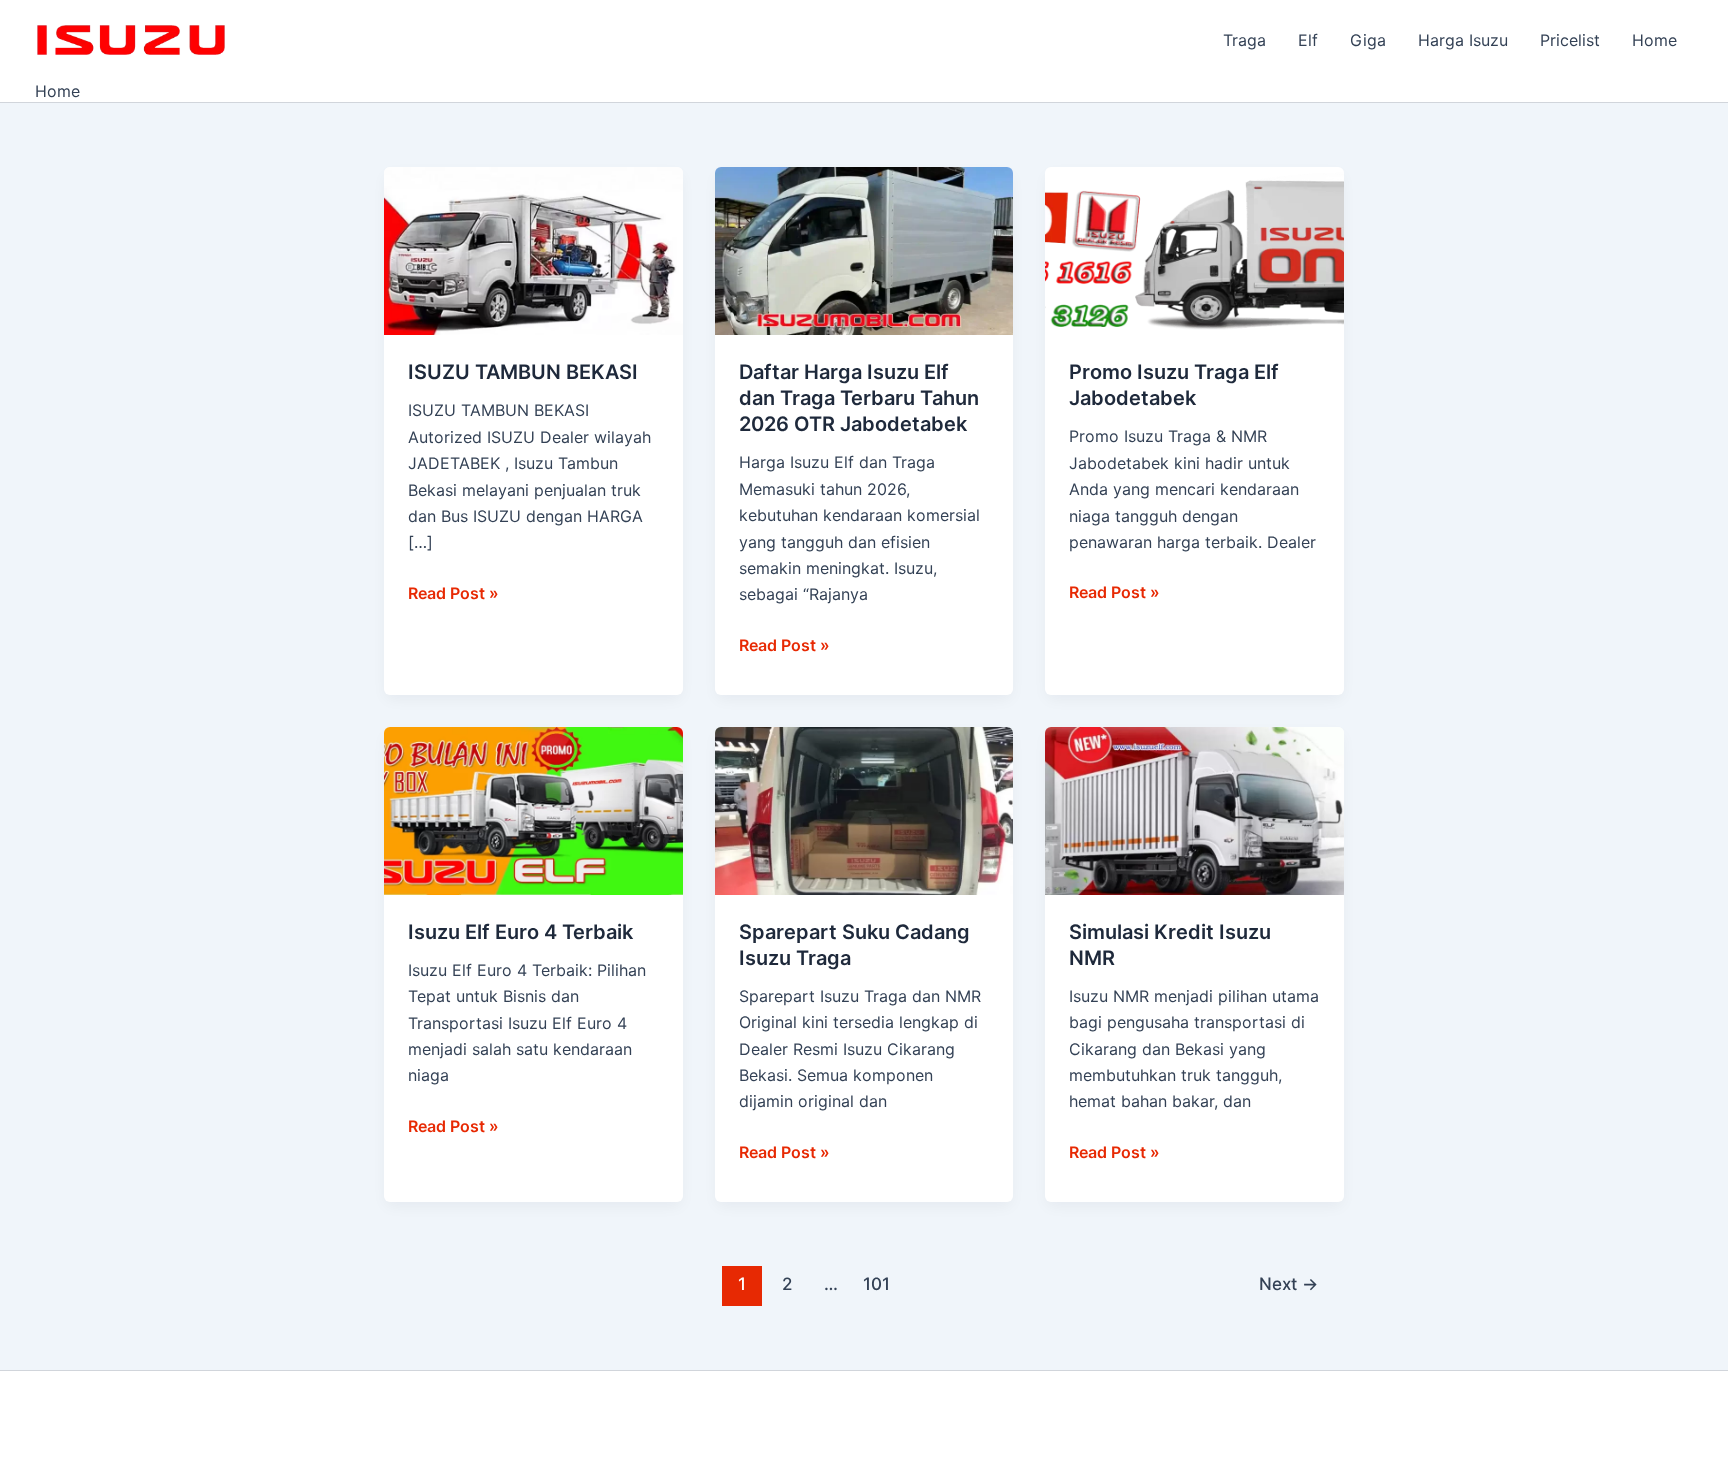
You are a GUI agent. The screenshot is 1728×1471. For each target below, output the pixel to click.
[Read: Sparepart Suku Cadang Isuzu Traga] (864, 809)
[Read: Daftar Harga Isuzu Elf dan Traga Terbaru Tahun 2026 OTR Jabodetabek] (864, 250)
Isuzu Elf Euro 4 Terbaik (520, 932)
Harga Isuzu (1463, 40)
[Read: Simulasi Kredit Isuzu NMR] (1194, 809)
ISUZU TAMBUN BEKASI (523, 372)
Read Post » (453, 591)
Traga (1244, 40)
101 (876, 1283)
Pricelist (1570, 40)
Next (1288, 1283)
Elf (1308, 40)
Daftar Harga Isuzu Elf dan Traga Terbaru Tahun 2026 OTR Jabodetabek (859, 398)
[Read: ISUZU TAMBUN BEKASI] (533, 250)
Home (1654, 40)
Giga (1368, 40)
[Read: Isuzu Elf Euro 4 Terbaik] (533, 809)
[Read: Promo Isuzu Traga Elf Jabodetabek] (1194, 250)
